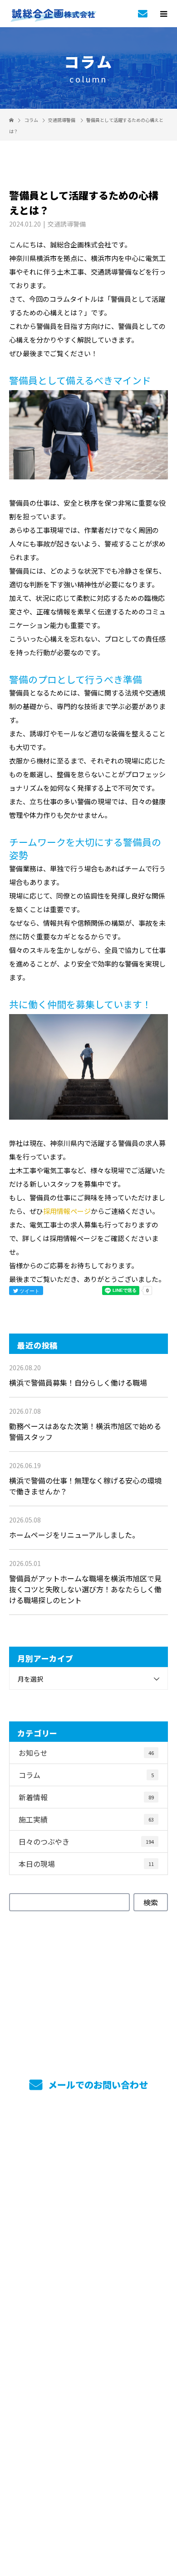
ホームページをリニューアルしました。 (74, 1535)
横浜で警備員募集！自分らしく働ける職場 (78, 1382)
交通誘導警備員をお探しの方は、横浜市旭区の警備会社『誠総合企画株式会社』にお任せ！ (88, 2506)
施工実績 (86, 1819)
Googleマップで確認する (89, 2464)
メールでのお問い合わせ (97, 2085)
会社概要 (89, 2342)
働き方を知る (88, 2243)
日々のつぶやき (86, 1841)
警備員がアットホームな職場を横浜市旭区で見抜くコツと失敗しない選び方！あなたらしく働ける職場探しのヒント (85, 1589)
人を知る (89, 2267)
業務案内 (89, 2168)
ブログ (88, 2392)
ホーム (88, 2143)
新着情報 (86, 1797)
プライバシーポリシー (89, 2518)
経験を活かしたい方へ (89, 2317)
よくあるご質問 (89, 2367)
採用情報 (89, 2218)
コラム (86, 1775)
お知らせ (86, 1753)
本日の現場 (86, 1864)
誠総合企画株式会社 (88, 2421)
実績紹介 (89, 2193)
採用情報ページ (67, 1211)
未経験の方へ (88, 2292)
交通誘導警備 (62, 120)
